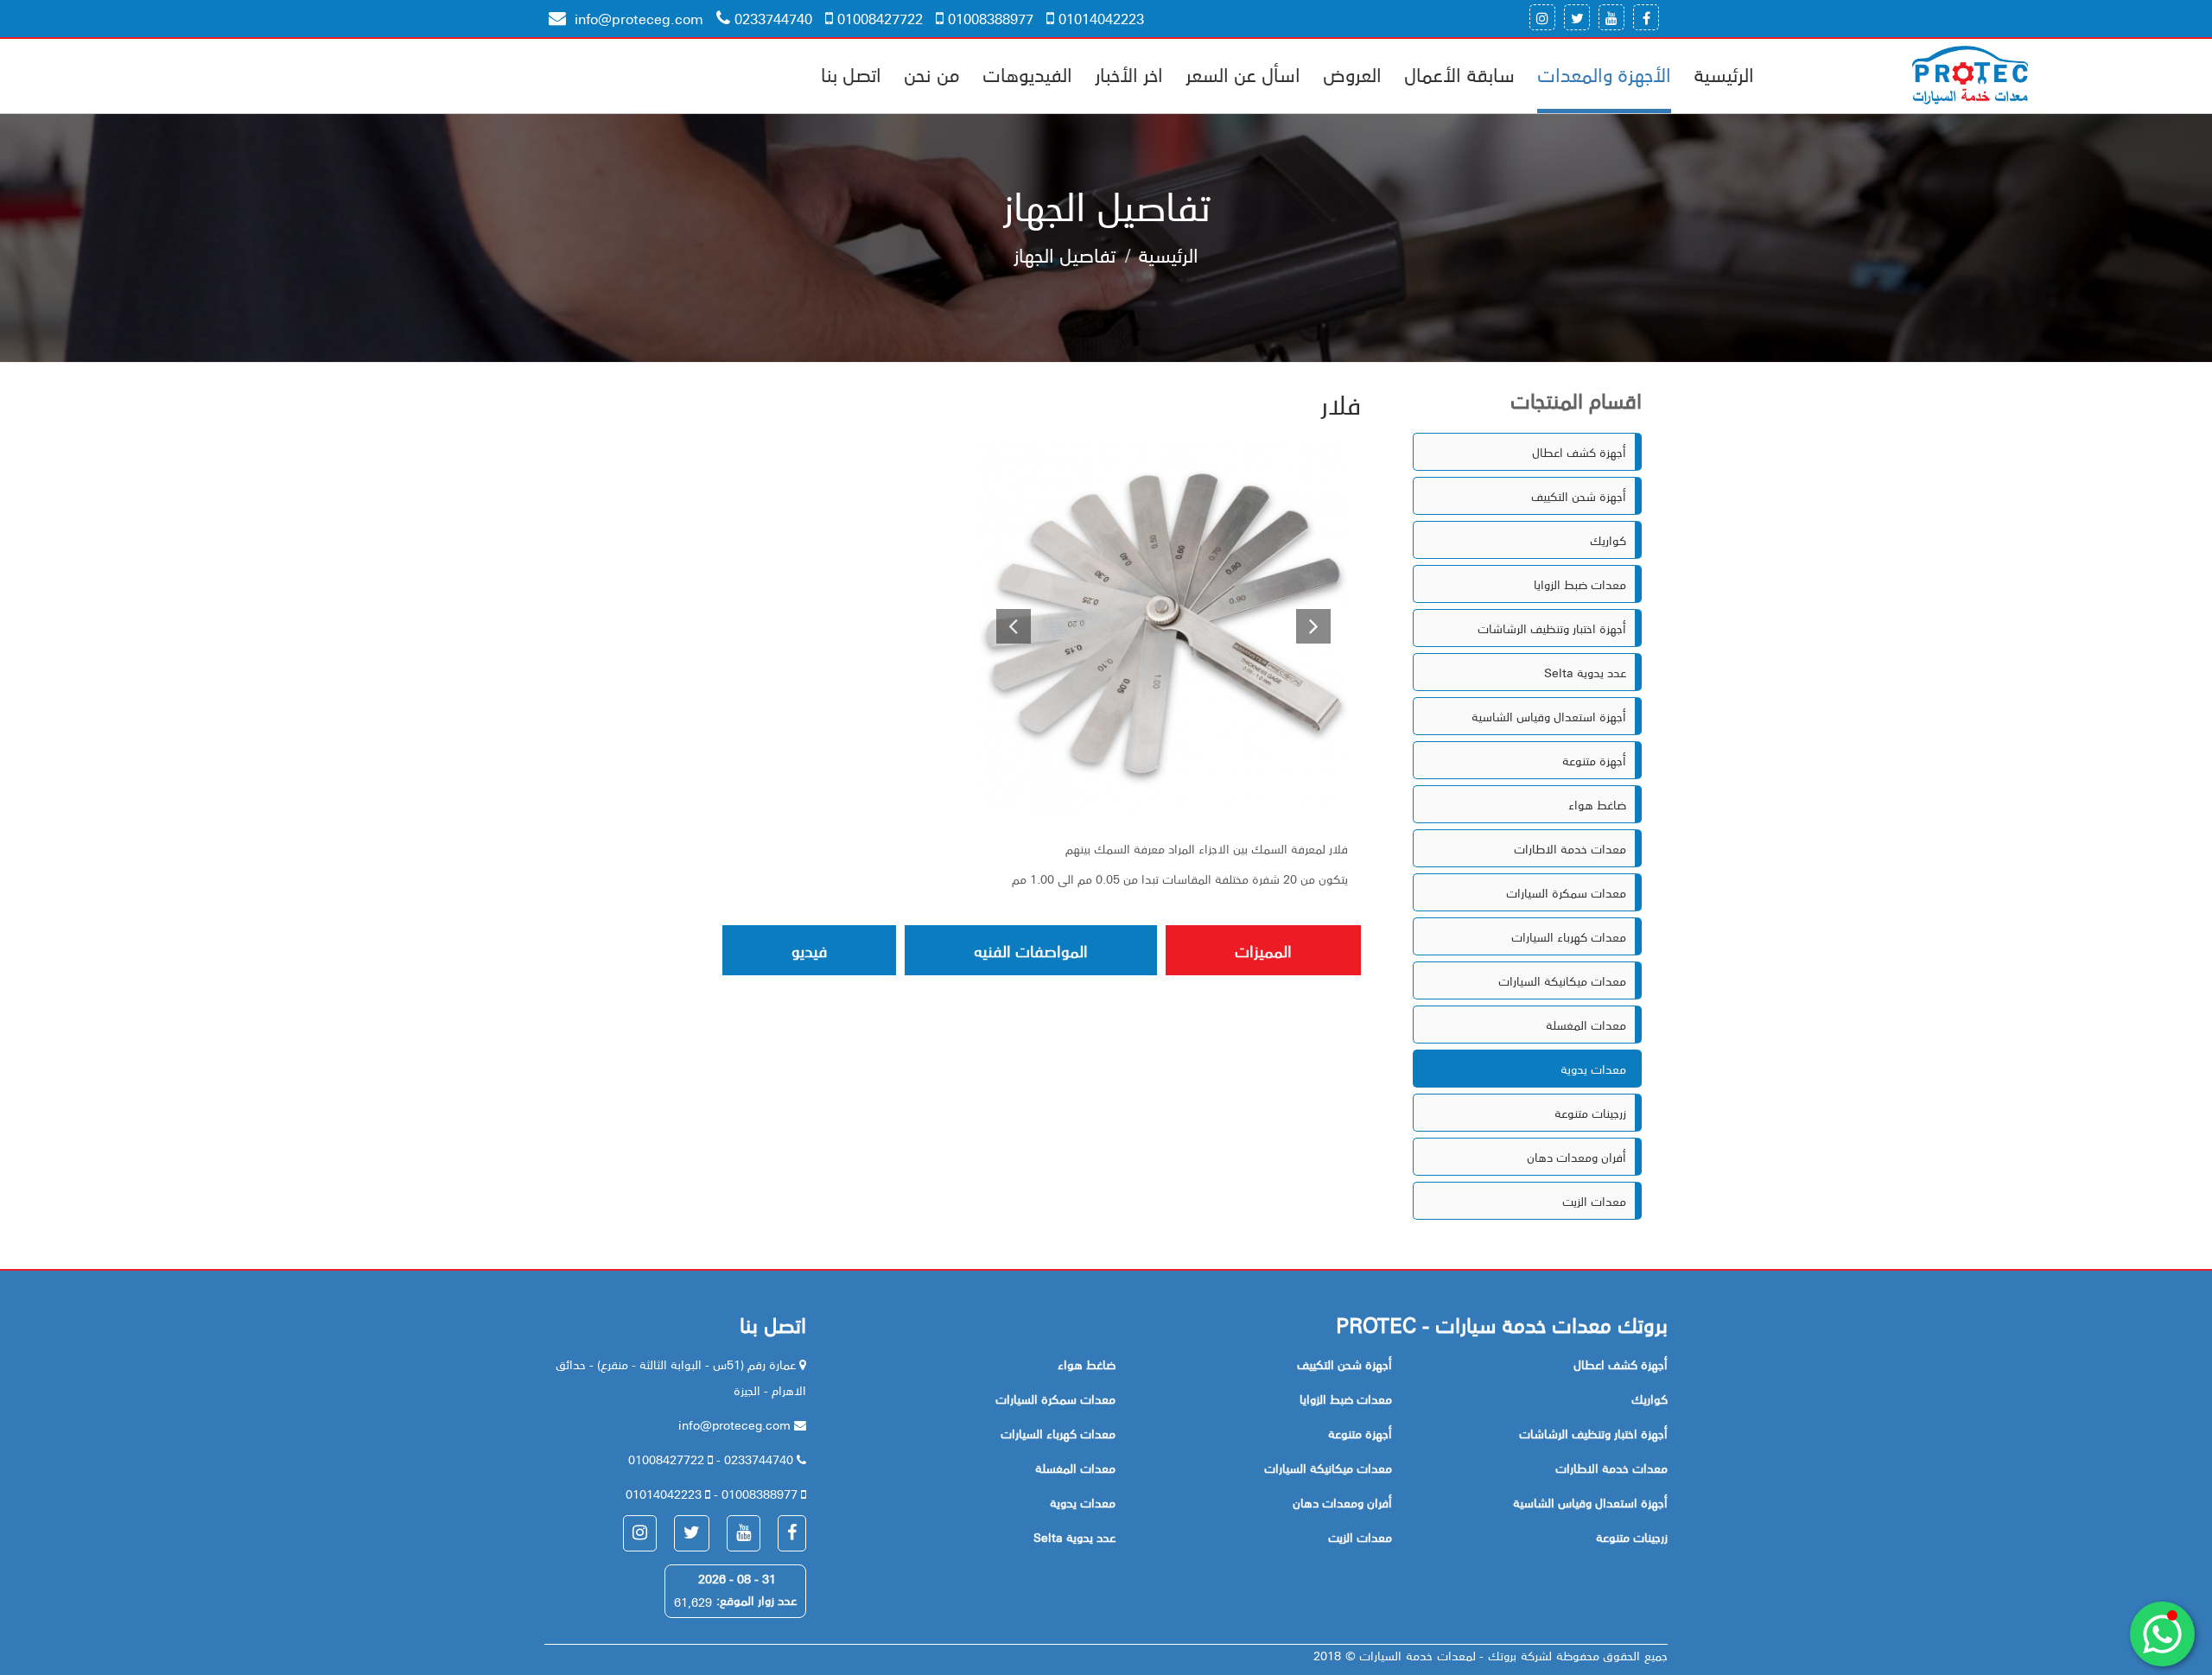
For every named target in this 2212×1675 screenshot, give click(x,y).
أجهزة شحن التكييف (1579, 496)
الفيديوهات (1027, 73)
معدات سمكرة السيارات (1566, 892)
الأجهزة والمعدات (1604, 73)
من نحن (932, 73)
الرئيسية (1724, 73)
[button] (1007, 628)
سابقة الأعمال (1459, 73)
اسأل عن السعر (1243, 73)
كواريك (1608, 540)
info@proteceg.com (637, 18)
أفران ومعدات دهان (1576, 1157)
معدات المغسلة (1586, 1025)
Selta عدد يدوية (1585, 672)
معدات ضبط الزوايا (1580, 584)
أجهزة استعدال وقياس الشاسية (1549, 716)
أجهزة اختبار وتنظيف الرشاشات (1552, 628)
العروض (1352, 73)
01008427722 (880, 18)
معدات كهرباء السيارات (1569, 936)
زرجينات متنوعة (1590, 1113)
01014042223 (1101, 18)
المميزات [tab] (1263, 950)
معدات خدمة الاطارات (1570, 848)
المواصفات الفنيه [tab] (1031, 950)
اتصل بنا (851, 73)
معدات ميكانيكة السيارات (1562, 980)
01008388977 (991, 18)
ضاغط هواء (1597, 804)
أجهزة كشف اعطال (1579, 452)
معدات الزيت (1594, 1201)
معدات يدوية (1593, 1069)
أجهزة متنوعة (1594, 760)
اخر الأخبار (1129, 73)
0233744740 (773, 18)
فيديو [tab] (809, 950)
